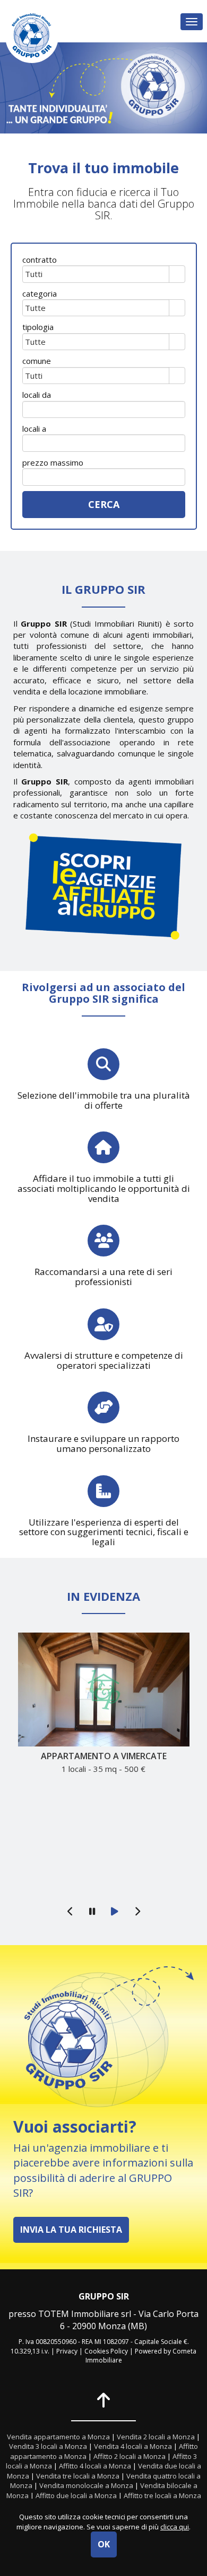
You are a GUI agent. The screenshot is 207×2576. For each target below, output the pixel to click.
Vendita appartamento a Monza (58, 2437)
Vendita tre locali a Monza (78, 2476)
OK (104, 2544)
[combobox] (96, 274)
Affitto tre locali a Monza (162, 2495)
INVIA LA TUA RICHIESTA (71, 2230)
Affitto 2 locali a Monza (130, 2456)
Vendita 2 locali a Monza (156, 2437)
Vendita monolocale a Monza (86, 2485)
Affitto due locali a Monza (76, 2495)
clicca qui (175, 2527)
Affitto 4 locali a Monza (95, 2466)
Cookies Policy (106, 2351)
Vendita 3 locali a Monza (48, 2446)
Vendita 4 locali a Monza (133, 2446)
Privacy (67, 2351)
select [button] (177, 275)
